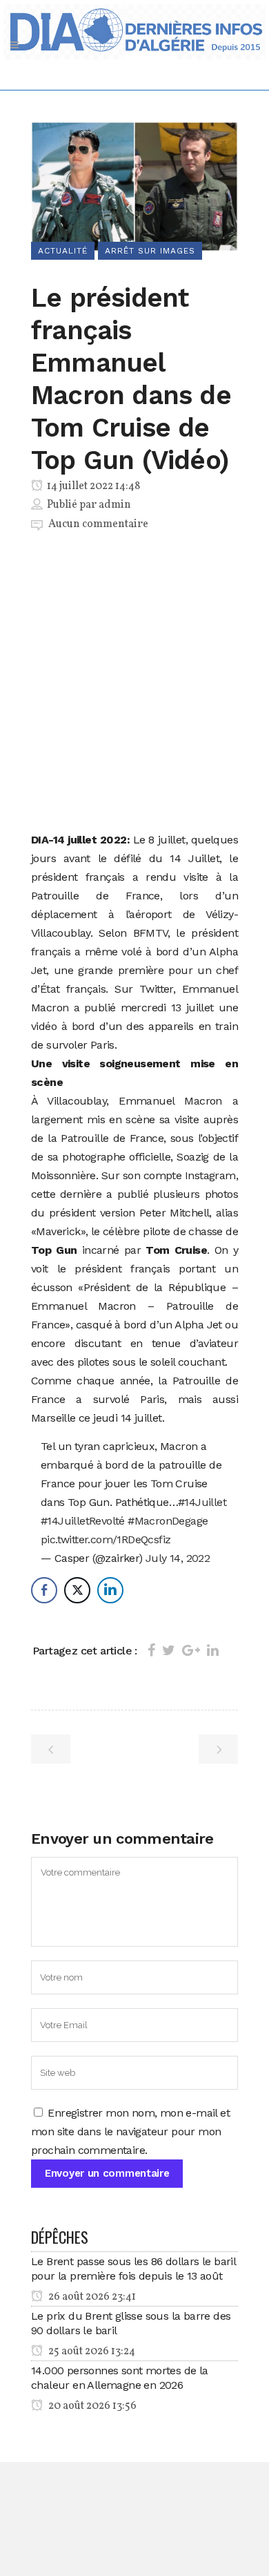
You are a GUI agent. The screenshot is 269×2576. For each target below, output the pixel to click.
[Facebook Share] (44, 1590)
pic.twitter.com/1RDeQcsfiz (106, 1539)
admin (115, 505)
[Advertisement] (134, 684)
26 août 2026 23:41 (91, 2297)
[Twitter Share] (77, 1590)
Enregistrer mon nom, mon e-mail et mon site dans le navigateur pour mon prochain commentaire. (130, 2131)
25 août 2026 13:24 (91, 2351)
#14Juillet (202, 1502)
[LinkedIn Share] (110, 1590)
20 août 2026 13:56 (91, 2406)
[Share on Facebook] (151, 1650)
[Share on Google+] (191, 1650)
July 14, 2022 (178, 1558)
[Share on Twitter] (169, 1650)
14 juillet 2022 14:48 (92, 486)
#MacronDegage (168, 1521)
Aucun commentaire (98, 524)
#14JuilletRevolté (83, 1521)
